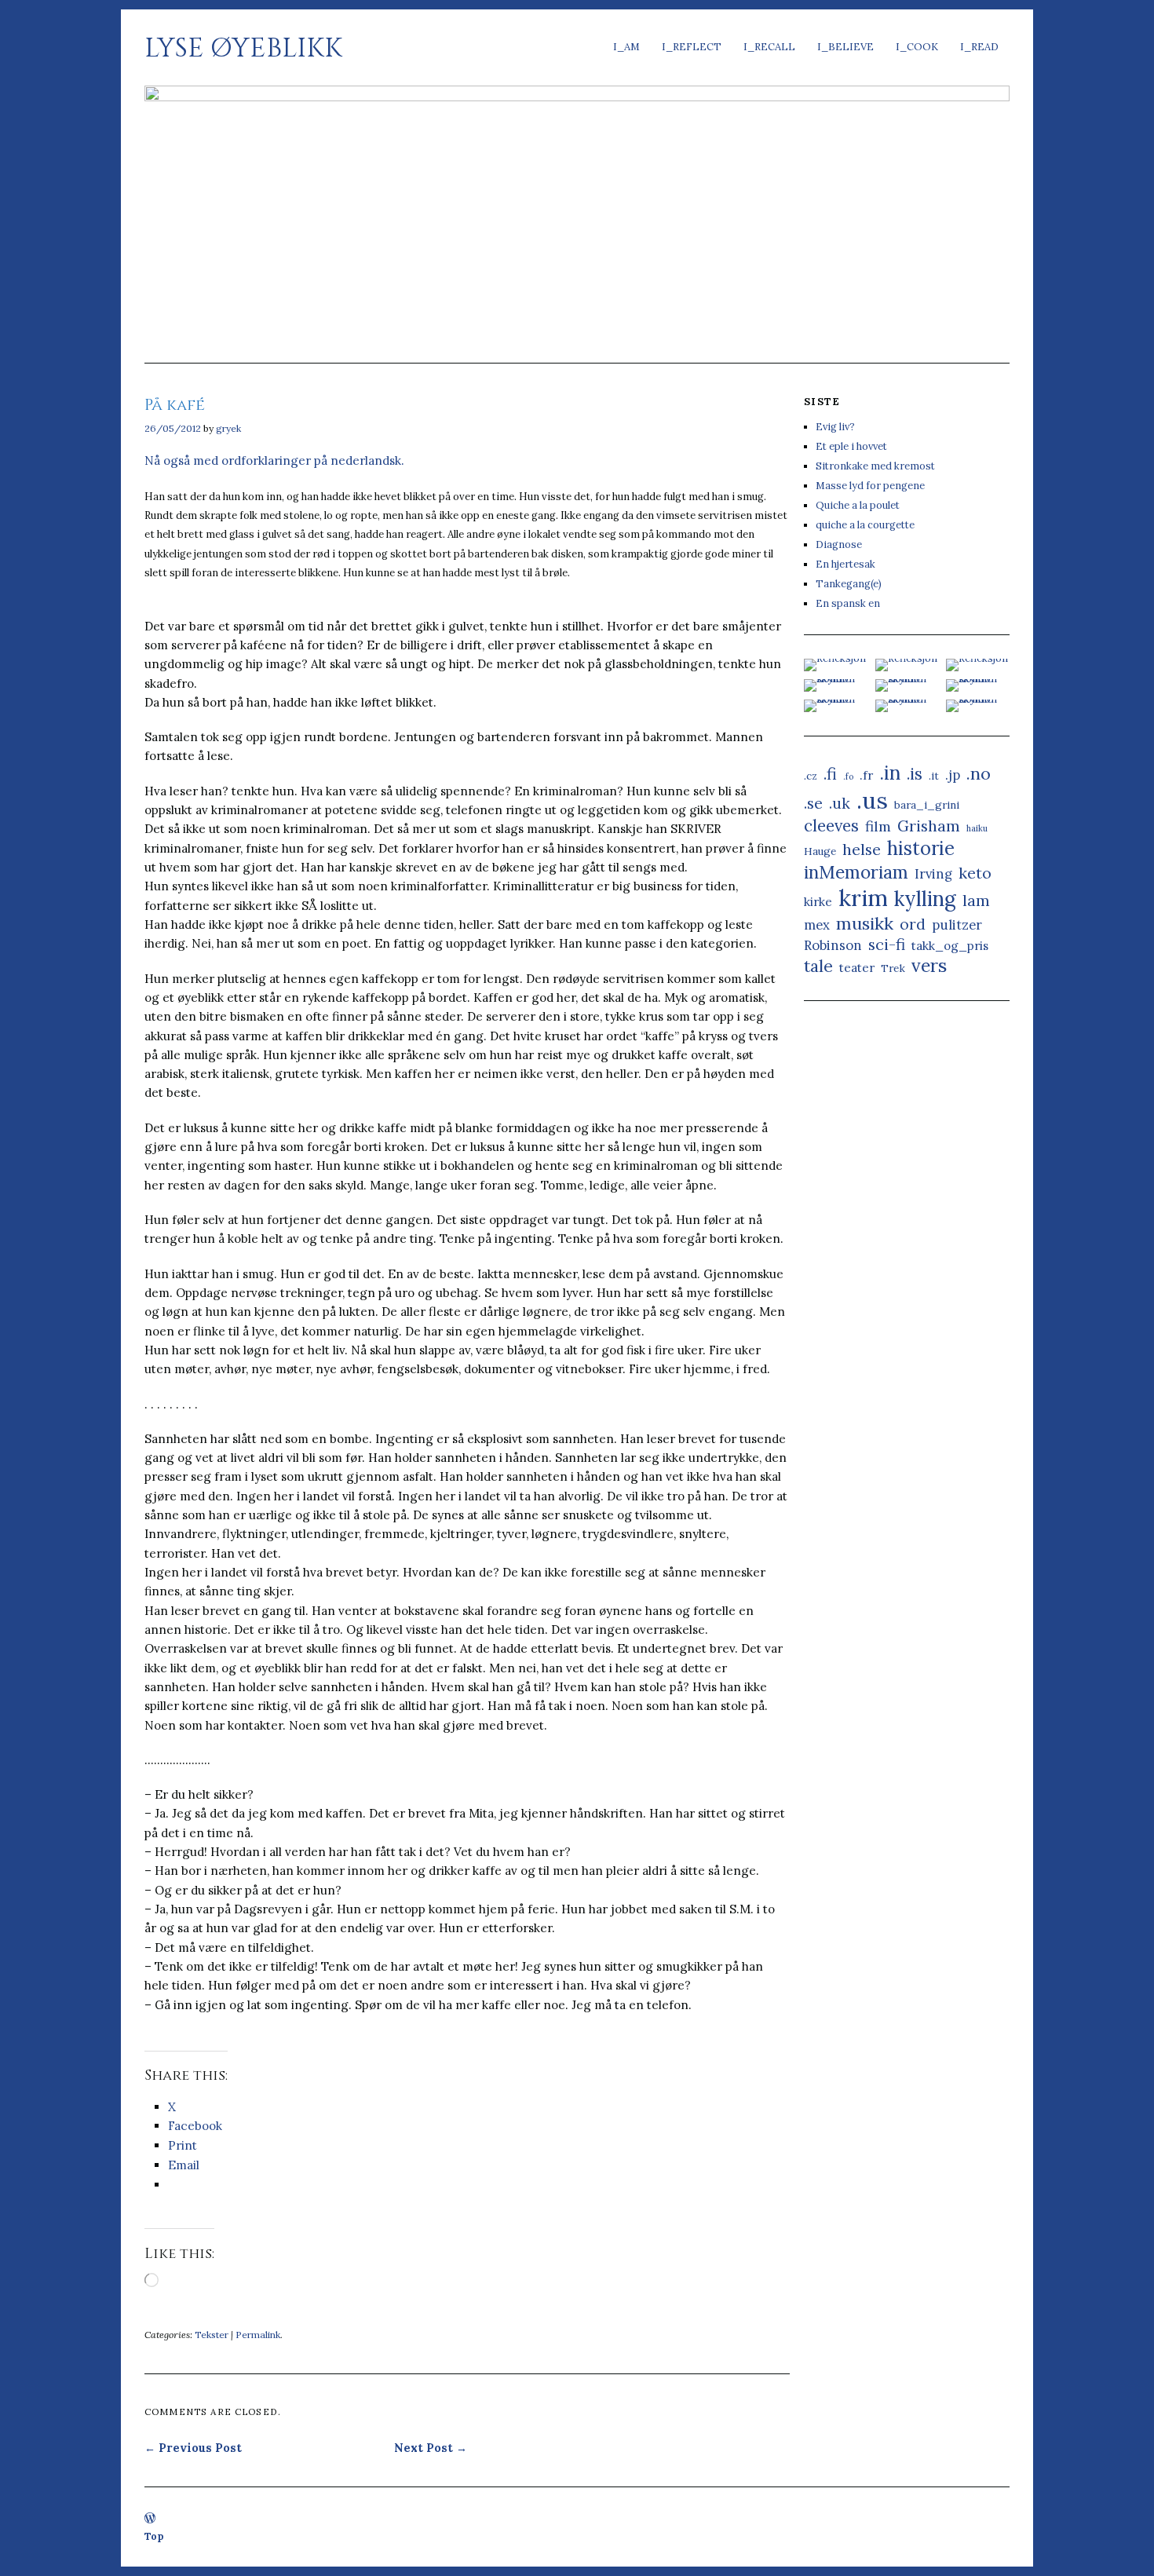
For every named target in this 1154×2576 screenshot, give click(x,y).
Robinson (833, 945)
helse (862, 849)
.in (890, 773)
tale (818, 966)
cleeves (831, 826)
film (878, 826)
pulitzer (957, 925)
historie (921, 848)
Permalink (258, 2335)
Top (154, 2536)
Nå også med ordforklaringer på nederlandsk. (274, 460)
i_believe (845, 47)
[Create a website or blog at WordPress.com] (150, 2519)
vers (929, 965)
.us (872, 800)
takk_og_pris (950, 946)
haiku (977, 828)
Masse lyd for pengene (870, 486)
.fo (848, 776)
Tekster (212, 2335)
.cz (811, 776)
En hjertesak (845, 564)
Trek (893, 968)
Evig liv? (835, 427)
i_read (979, 47)
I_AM (626, 47)
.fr (866, 775)
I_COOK (917, 47)
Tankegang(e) (849, 584)
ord (913, 924)
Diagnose (839, 544)
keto (975, 873)
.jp (953, 775)
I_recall (769, 47)
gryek (228, 428)
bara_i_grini (927, 805)
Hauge (820, 851)
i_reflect (692, 47)
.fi (830, 774)
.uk (840, 803)
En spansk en (848, 603)
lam (976, 900)
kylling (925, 899)
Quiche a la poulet (858, 505)
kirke (818, 902)
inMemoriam (856, 872)
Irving (933, 874)
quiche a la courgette (865, 525)
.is (915, 774)
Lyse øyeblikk (243, 48)
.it (934, 776)
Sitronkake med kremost (875, 466)
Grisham (929, 826)
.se (813, 803)
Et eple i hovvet (851, 446)
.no (979, 773)
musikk (865, 923)
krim (863, 898)
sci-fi (887, 944)
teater (857, 968)
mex (817, 925)
